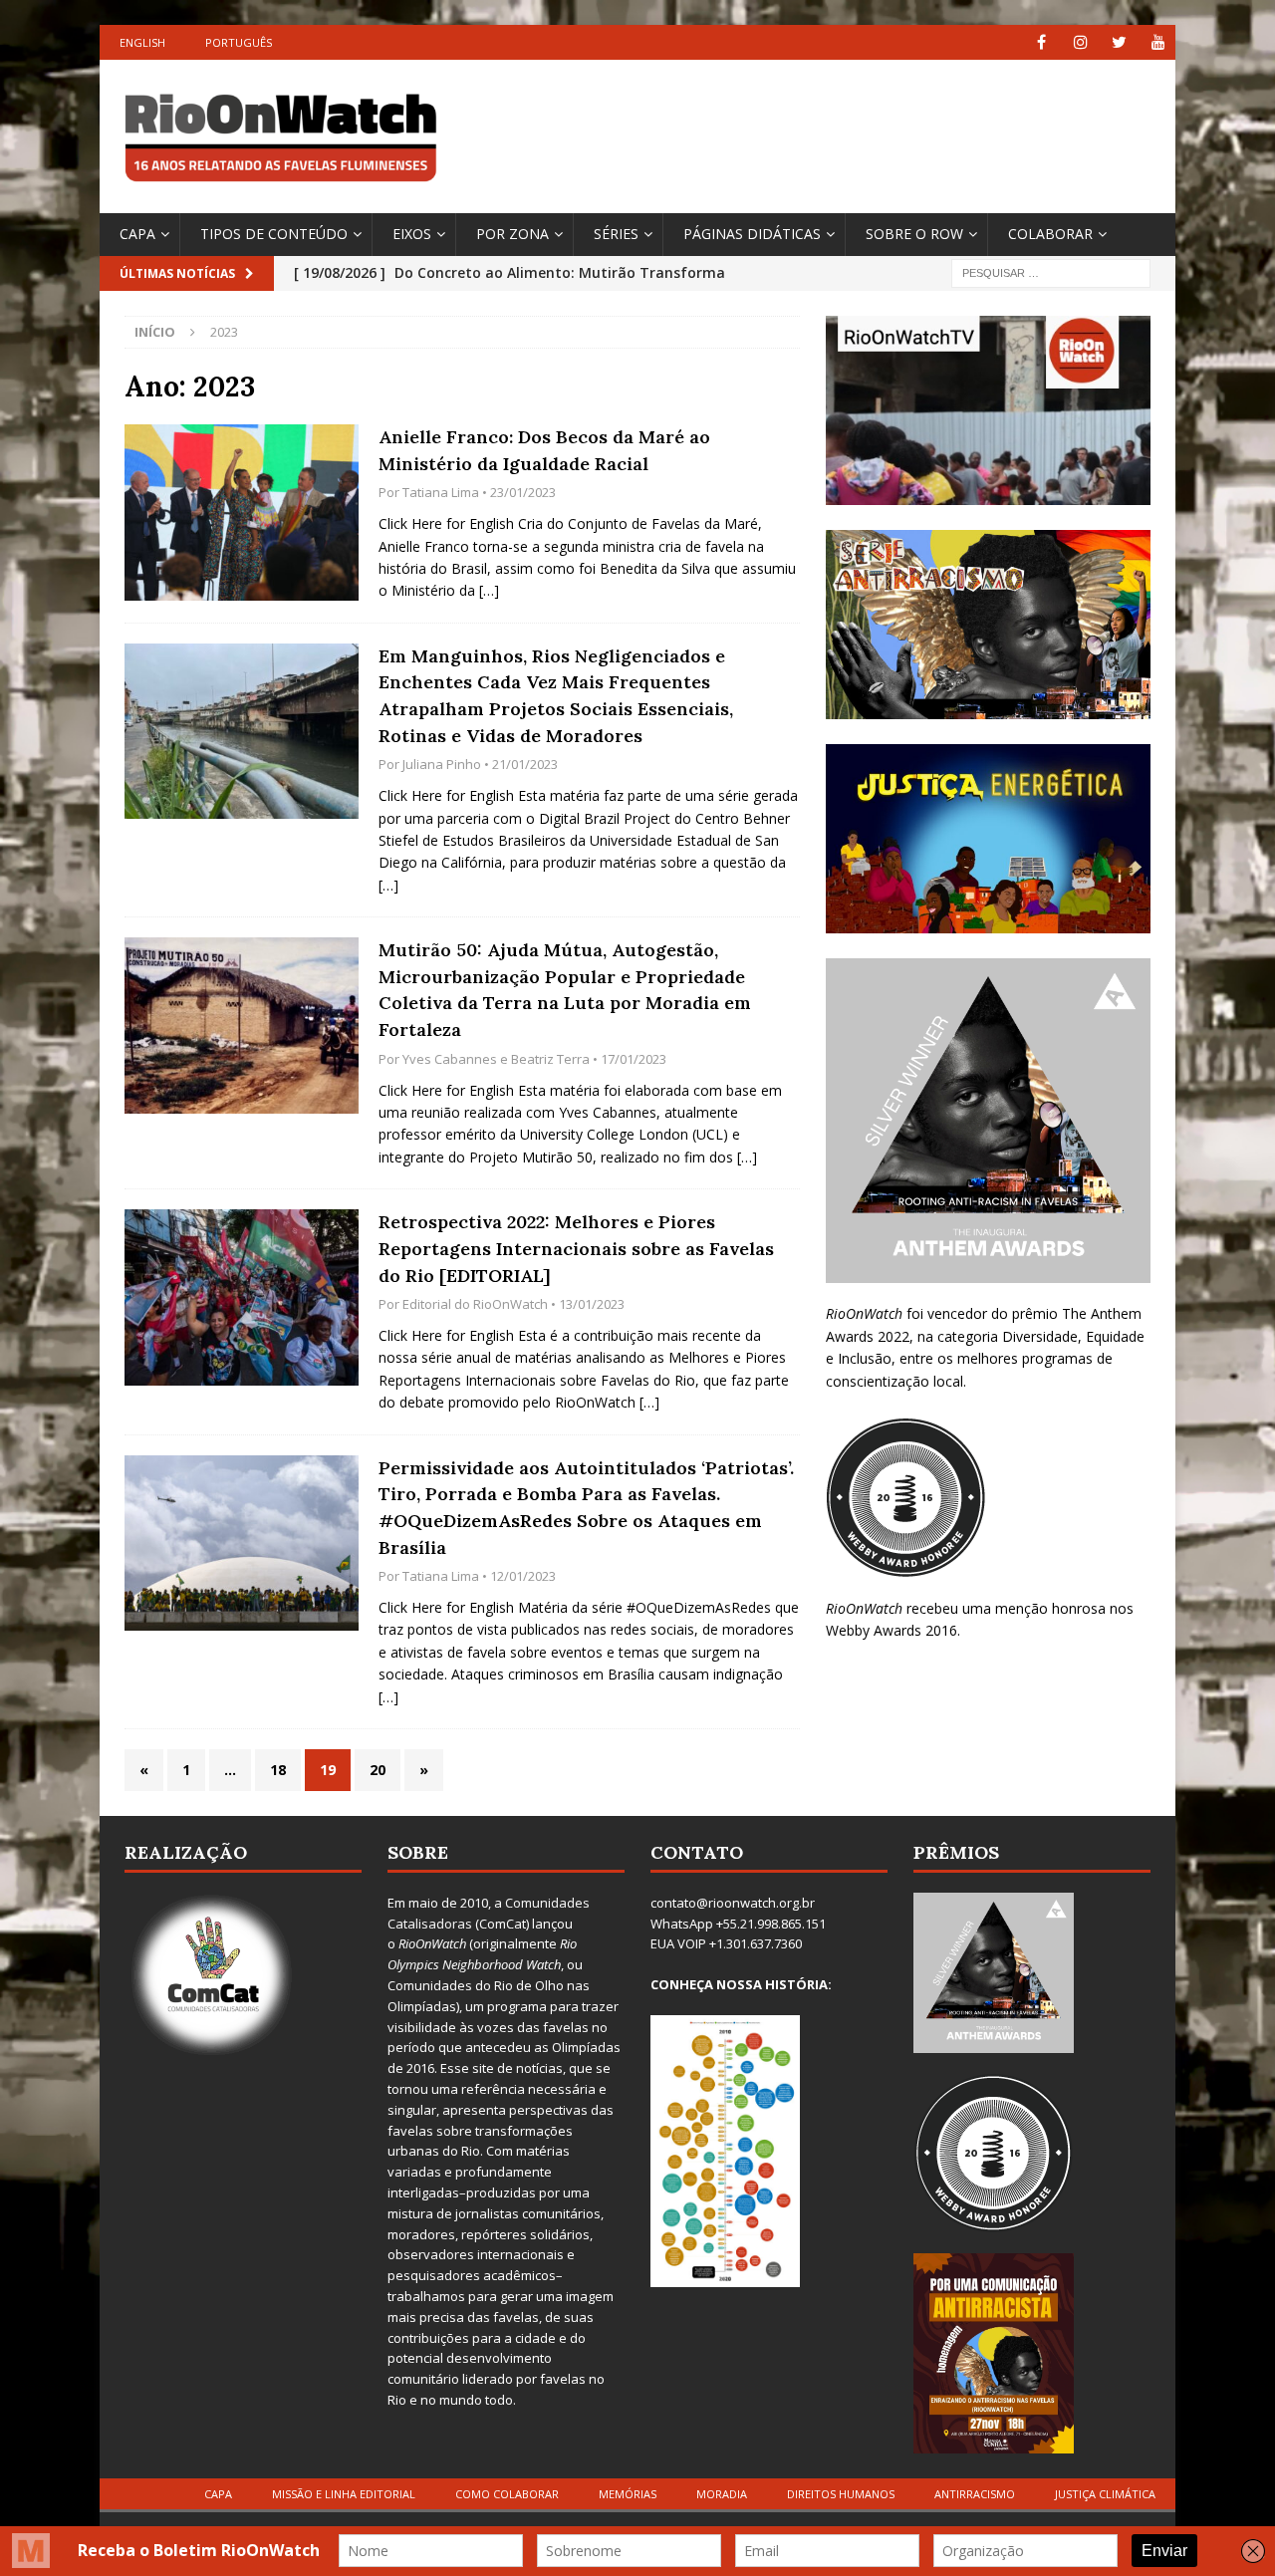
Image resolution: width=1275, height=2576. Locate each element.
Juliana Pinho (442, 764)
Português (239, 42)
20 (378, 1770)
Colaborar (1050, 234)
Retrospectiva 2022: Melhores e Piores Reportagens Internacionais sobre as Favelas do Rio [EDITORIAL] (576, 1248)
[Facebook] (1041, 42)
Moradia (722, 2494)
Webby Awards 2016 (892, 1630)
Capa (137, 234)
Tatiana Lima (441, 492)
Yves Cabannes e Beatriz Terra (496, 1059)
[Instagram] (1080, 42)
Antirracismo (975, 2494)
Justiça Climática (1105, 2494)
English (142, 42)
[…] (489, 590)
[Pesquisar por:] (1051, 271)
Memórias (628, 2494)
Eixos (412, 234)
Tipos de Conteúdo (274, 234)
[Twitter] (1119, 42)
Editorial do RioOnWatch (475, 1304)
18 (278, 1770)
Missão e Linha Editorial (344, 2494)
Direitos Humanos (841, 2494)
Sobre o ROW (914, 234)
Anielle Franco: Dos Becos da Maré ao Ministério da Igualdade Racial (544, 450)
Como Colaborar (507, 2494)
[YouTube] (1158, 42)
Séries (616, 234)
